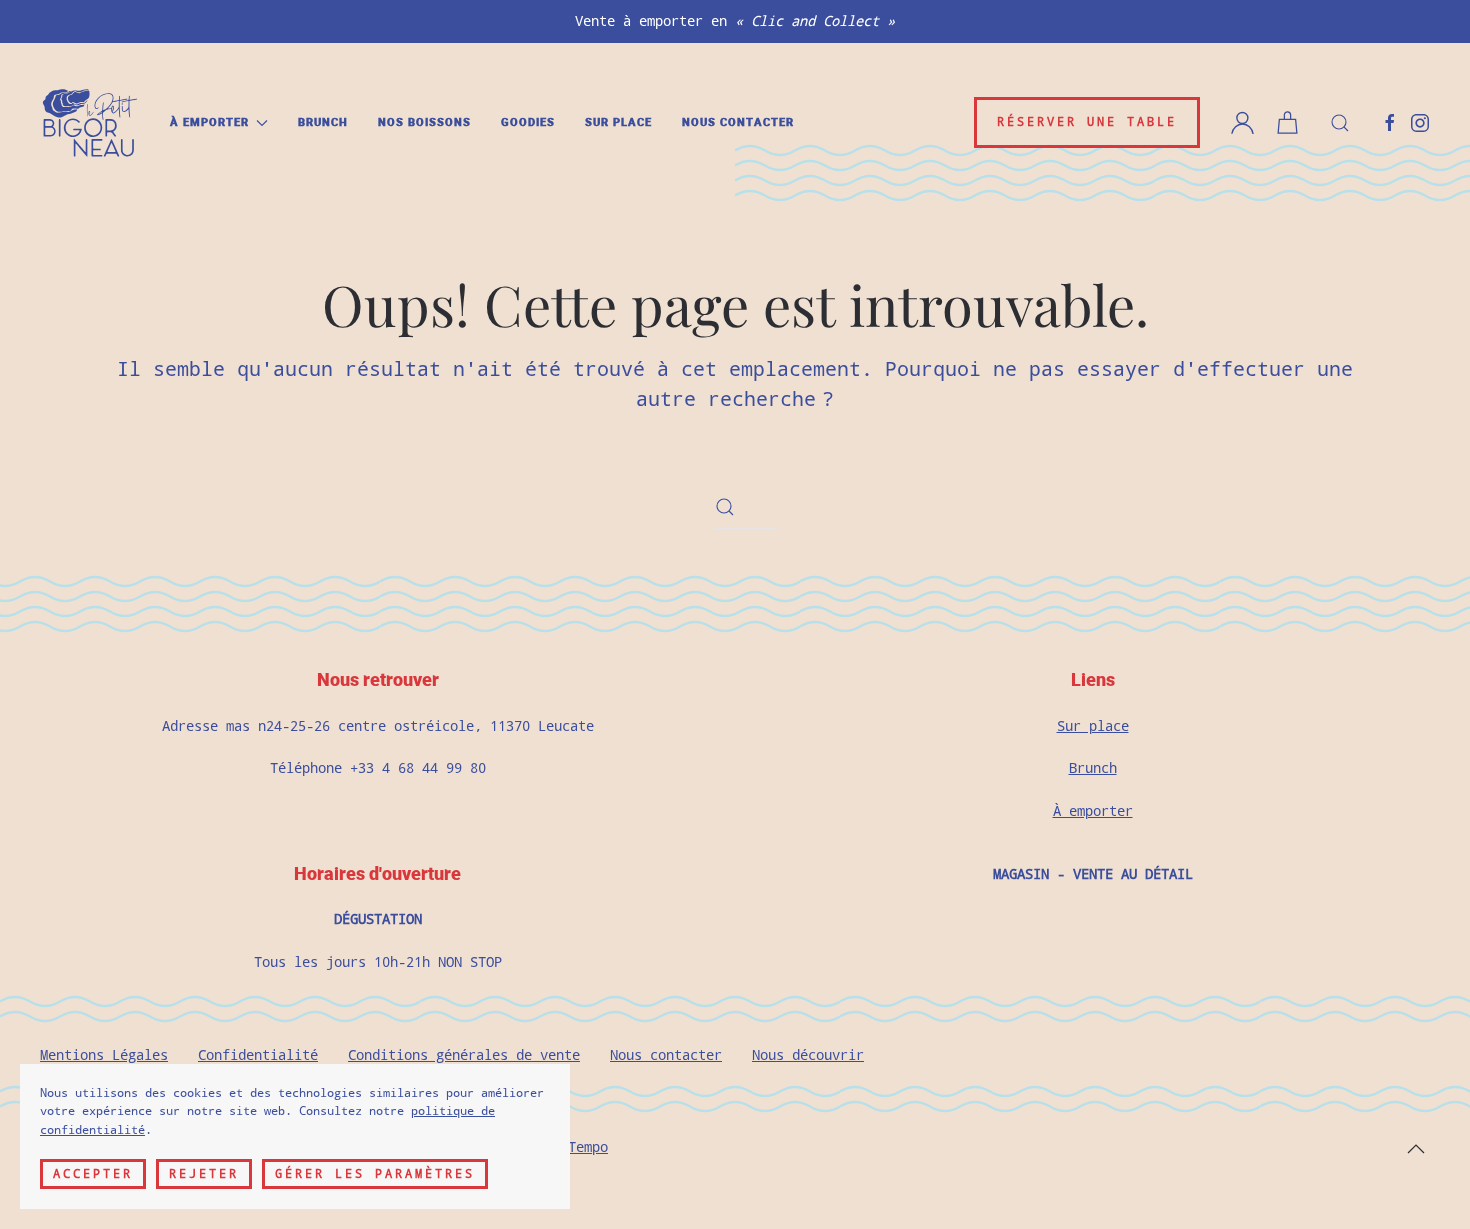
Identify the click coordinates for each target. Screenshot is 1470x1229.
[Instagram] (1420, 122)
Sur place (618, 122)
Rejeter (204, 1174)
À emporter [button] (209, 122)
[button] (1340, 123)
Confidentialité (258, 1055)
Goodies (528, 122)
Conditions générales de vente (464, 1055)
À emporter (1093, 811)
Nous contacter (738, 122)
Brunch (323, 122)
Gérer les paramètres (375, 1174)
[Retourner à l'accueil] (90, 123)
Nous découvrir (808, 1055)
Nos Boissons (424, 122)
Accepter (93, 1174)
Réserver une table (1087, 122)
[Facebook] (1390, 122)
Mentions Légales (104, 1055)
